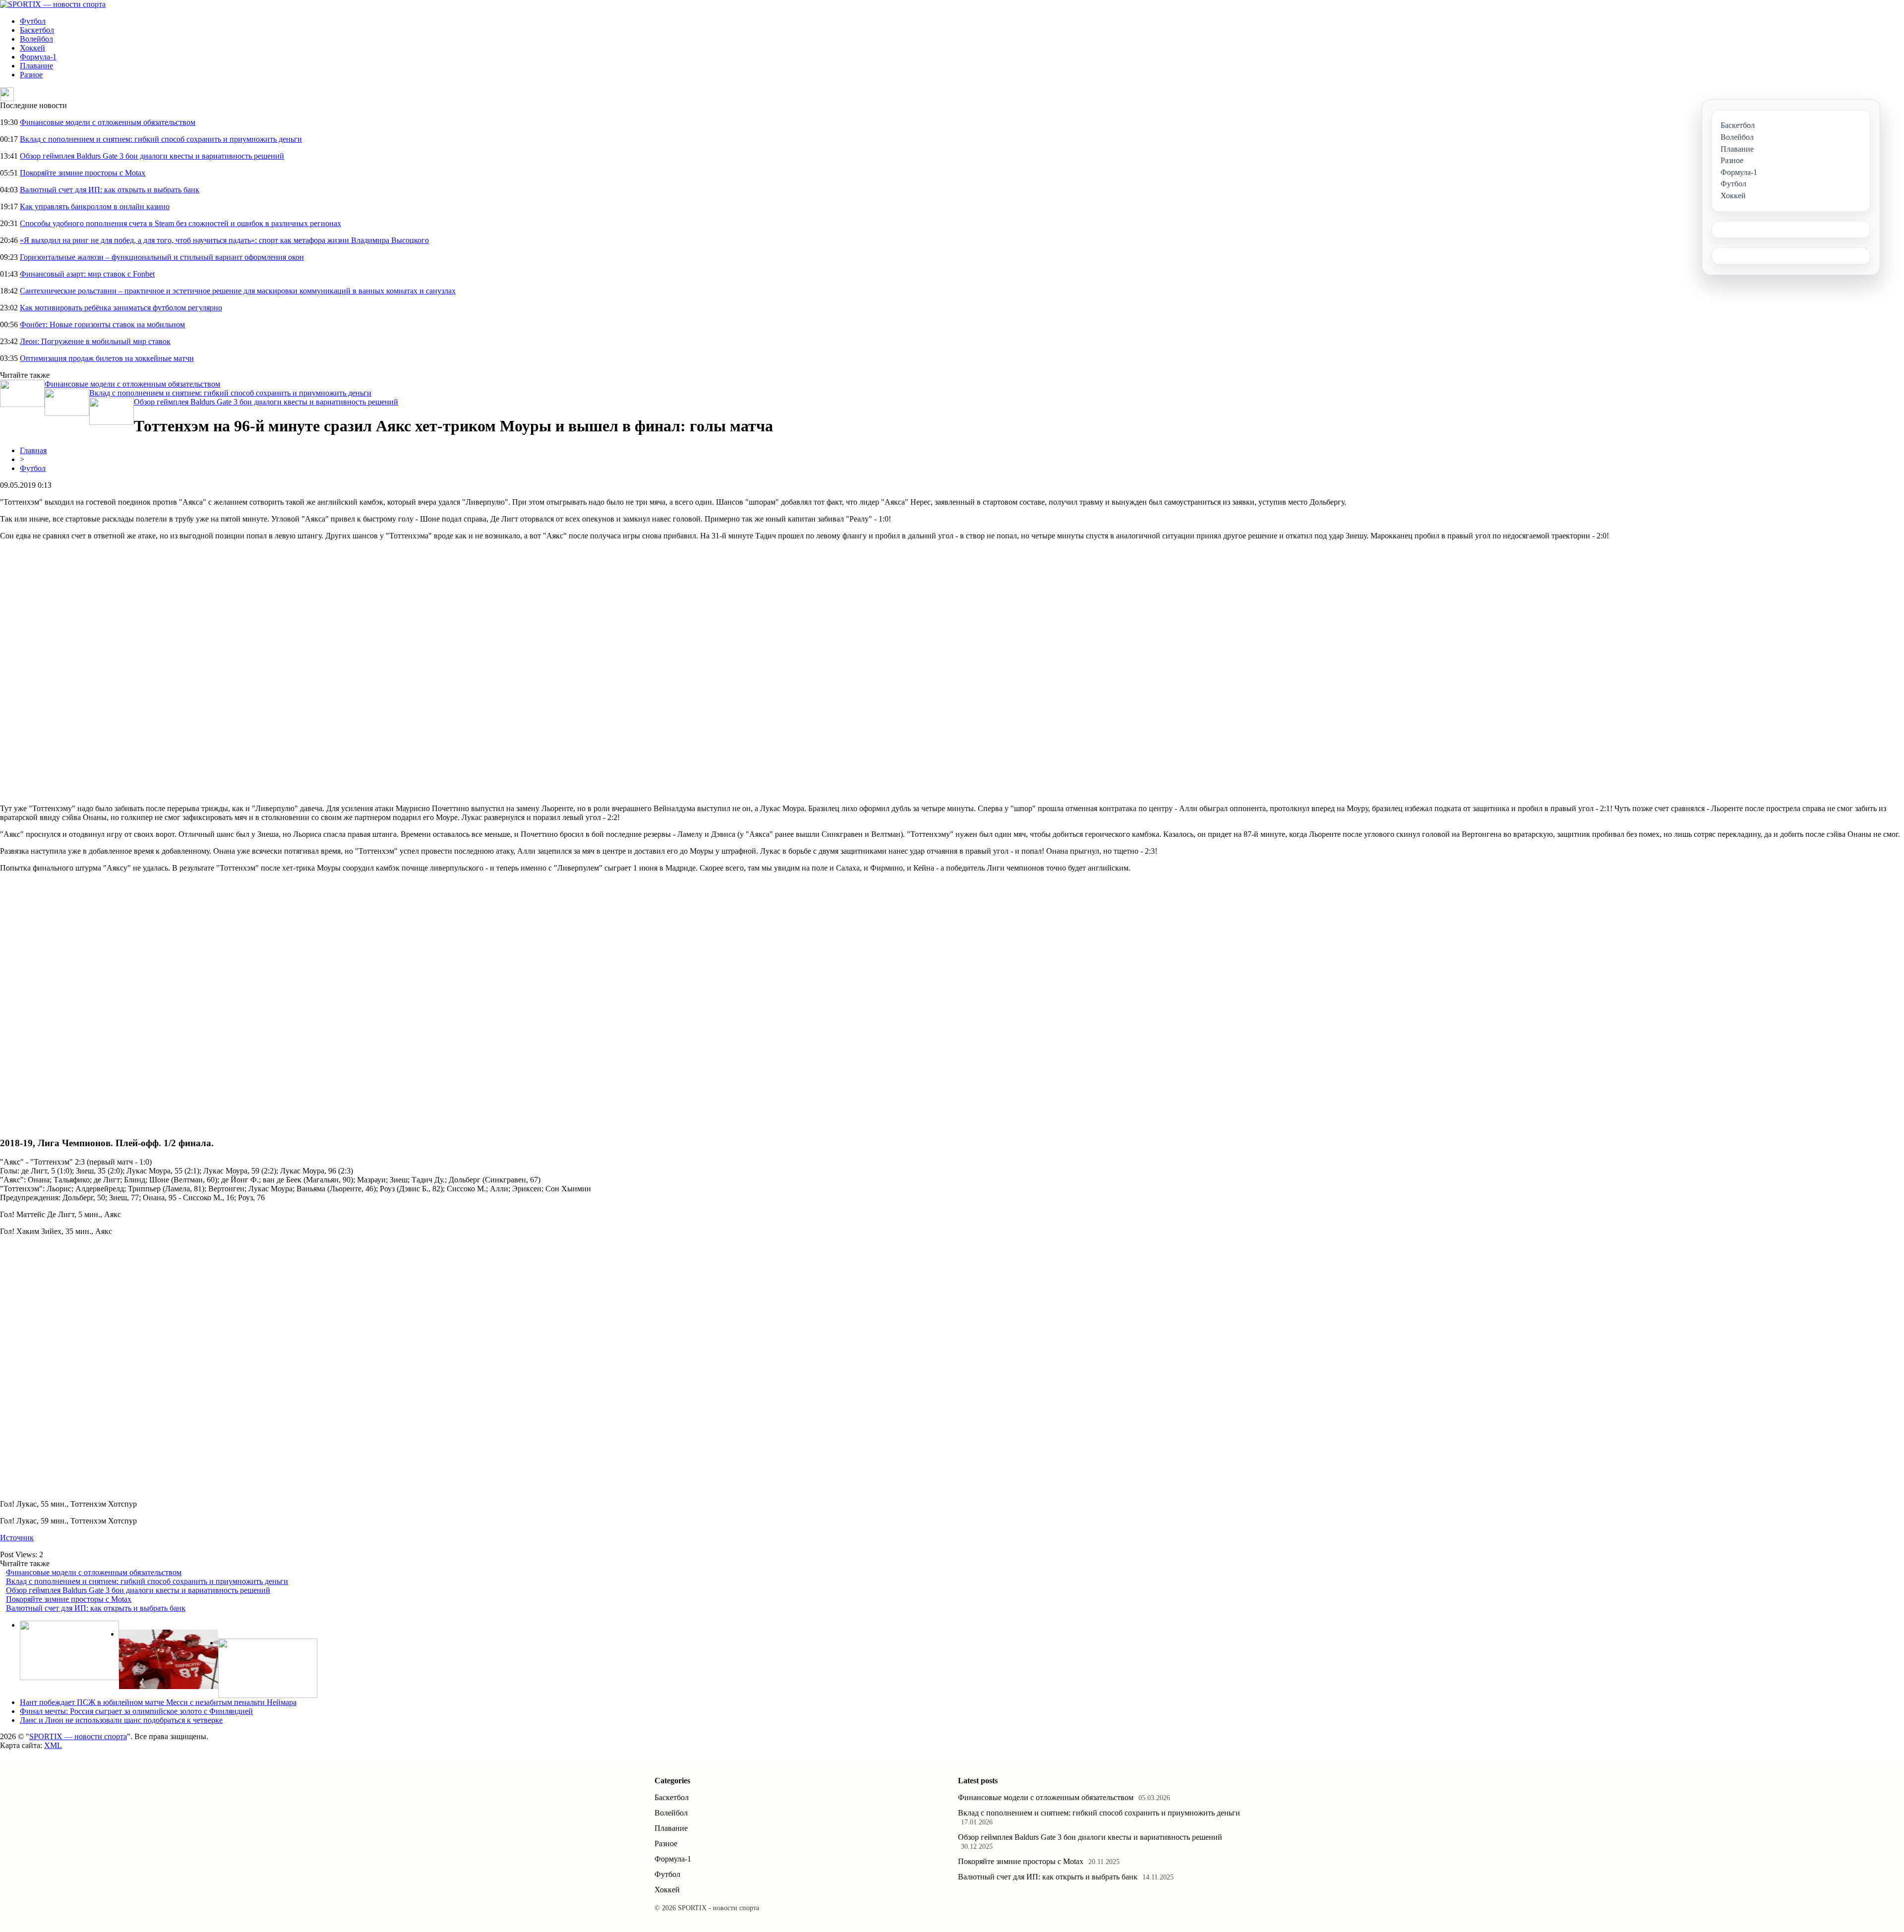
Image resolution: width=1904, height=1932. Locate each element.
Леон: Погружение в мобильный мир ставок (95, 341)
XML (53, 1745)
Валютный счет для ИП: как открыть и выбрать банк (110, 190)
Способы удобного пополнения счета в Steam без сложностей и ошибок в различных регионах (180, 223)
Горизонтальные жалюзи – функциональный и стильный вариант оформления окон (162, 257)
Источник (17, 1538)
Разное (31, 75)
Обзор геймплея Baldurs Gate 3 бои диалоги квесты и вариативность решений (152, 156)
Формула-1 (38, 57)
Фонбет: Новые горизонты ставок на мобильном (102, 324)
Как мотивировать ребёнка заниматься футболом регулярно (121, 308)
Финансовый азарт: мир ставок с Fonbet (87, 274)
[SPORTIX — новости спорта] (53, 4)
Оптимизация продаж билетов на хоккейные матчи (107, 358)
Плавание (36, 66)
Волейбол (36, 39)
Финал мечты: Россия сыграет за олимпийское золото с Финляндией (136, 1711)
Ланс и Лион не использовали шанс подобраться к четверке (121, 1720)
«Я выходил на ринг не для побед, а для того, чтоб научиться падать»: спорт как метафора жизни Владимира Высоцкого (224, 240)
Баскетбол (37, 30)
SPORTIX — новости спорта (78, 1736)
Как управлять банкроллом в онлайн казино (95, 206)
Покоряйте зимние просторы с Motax (83, 173)
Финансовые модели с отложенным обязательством (108, 122)
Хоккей (32, 48)
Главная (33, 450)
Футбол (33, 21)
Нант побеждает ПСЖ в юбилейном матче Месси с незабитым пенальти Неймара (158, 1702)
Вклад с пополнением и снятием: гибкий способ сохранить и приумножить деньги (161, 139)
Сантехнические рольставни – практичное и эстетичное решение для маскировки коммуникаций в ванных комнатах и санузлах (238, 291)
